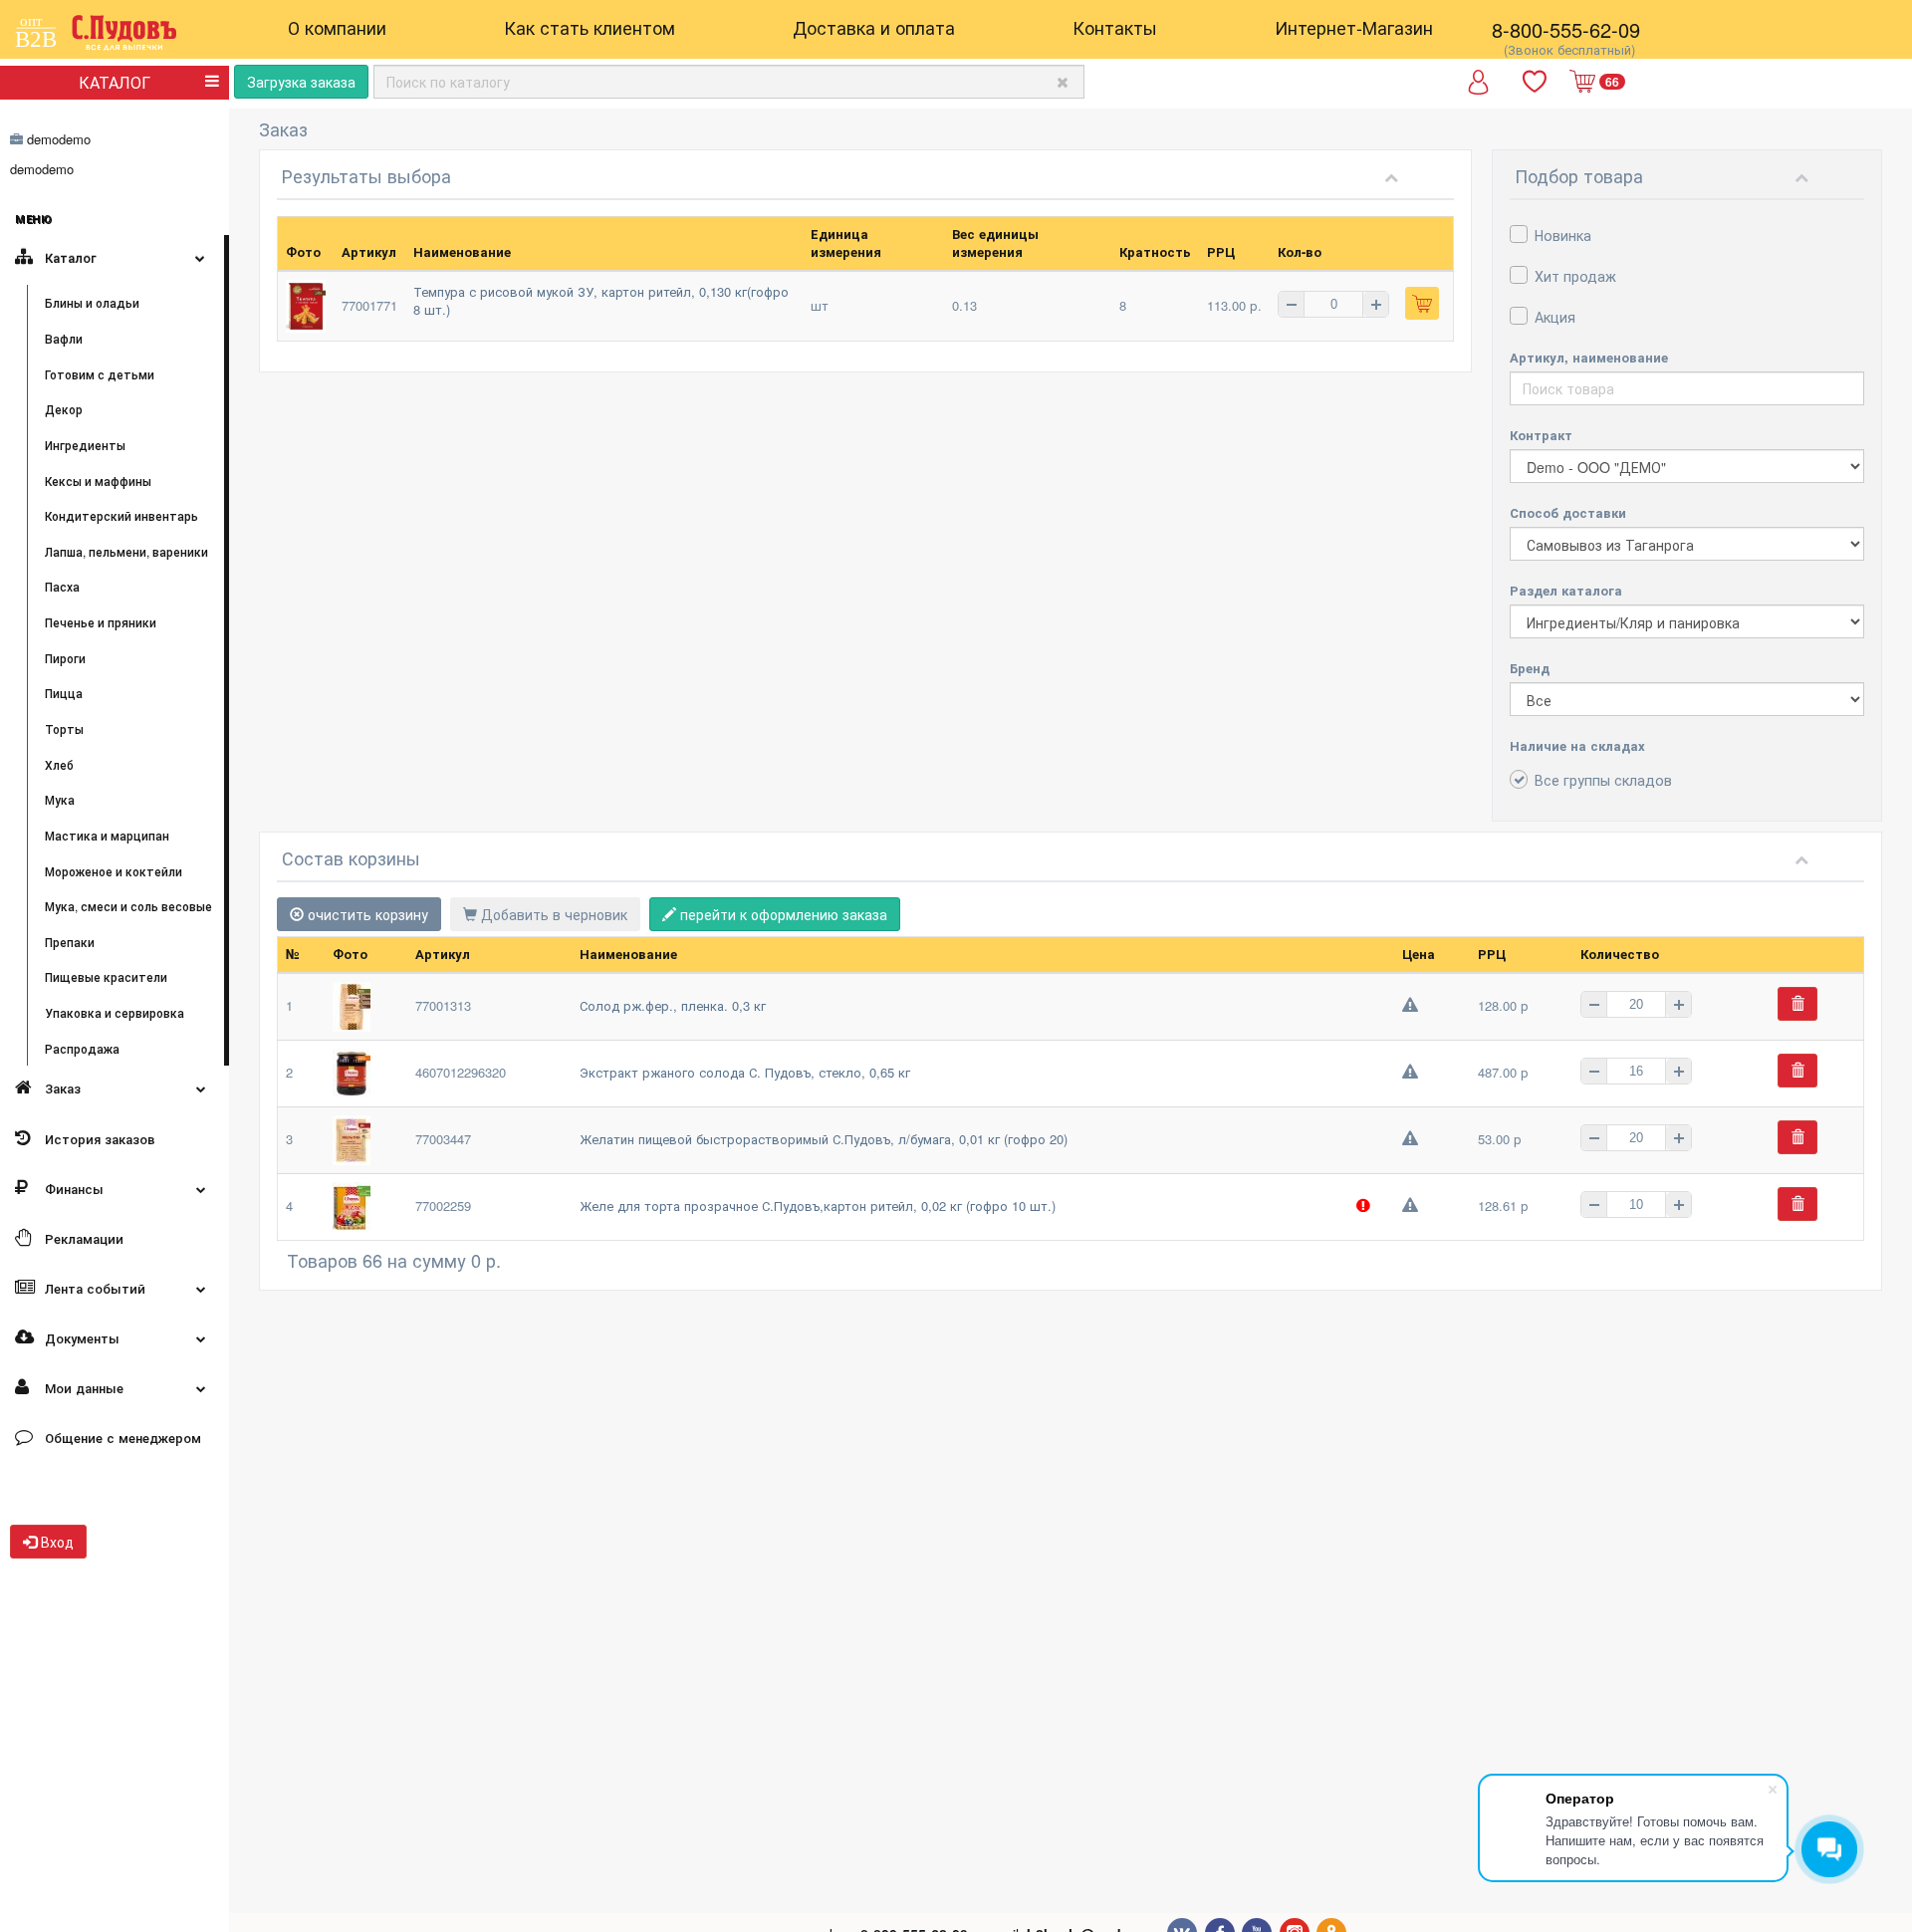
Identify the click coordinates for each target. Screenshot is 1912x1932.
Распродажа (82, 1048)
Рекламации (82, 1238)
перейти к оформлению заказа (782, 914)
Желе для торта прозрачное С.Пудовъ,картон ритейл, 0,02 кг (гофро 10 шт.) (818, 1206)
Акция (1555, 317)
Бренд (1530, 668)
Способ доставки (1568, 512)
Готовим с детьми (100, 374)
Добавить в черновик (552, 914)
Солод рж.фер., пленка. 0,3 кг (673, 1005)
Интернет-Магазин (1354, 27)
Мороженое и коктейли (114, 871)
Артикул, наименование (1589, 357)
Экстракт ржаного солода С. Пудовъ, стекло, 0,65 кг (745, 1072)
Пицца (64, 693)
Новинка (1563, 235)
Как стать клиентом (590, 27)
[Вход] (1478, 89)
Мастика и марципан (107, 835)
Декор (64, 409)
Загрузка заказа (301, 82)
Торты (64, 728)
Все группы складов (1603, 780)
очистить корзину (366, 914)
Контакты (1115, 27)
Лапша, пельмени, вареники (126, 551)
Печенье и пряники (101, 622)
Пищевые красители (106, 976)
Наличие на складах (1577, 745)
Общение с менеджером (121, 1438)
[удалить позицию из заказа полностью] (1797, 1004)
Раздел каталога (1566, 590)
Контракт (1541, 435)
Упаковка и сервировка (115, 1012)
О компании (337, 27)
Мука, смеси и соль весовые (128, 906)
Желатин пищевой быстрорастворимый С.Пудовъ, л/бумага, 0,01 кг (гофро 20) (824, 1139)
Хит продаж (1575, 276)
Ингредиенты (85, 445)
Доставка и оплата (874, 27)
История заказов (98, 1139)
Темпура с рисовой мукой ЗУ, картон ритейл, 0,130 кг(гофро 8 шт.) (601, 301)
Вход (55, 1542)
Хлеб (59, 764)
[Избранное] (1537, 82)
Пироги (65, 658)
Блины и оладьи (92, 302)
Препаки (70, 942)
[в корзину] (1422, 303)
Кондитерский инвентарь (121, 515)
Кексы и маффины (98, 481)
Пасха (62, 586)
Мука (60, 799)
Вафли (64, 338)
